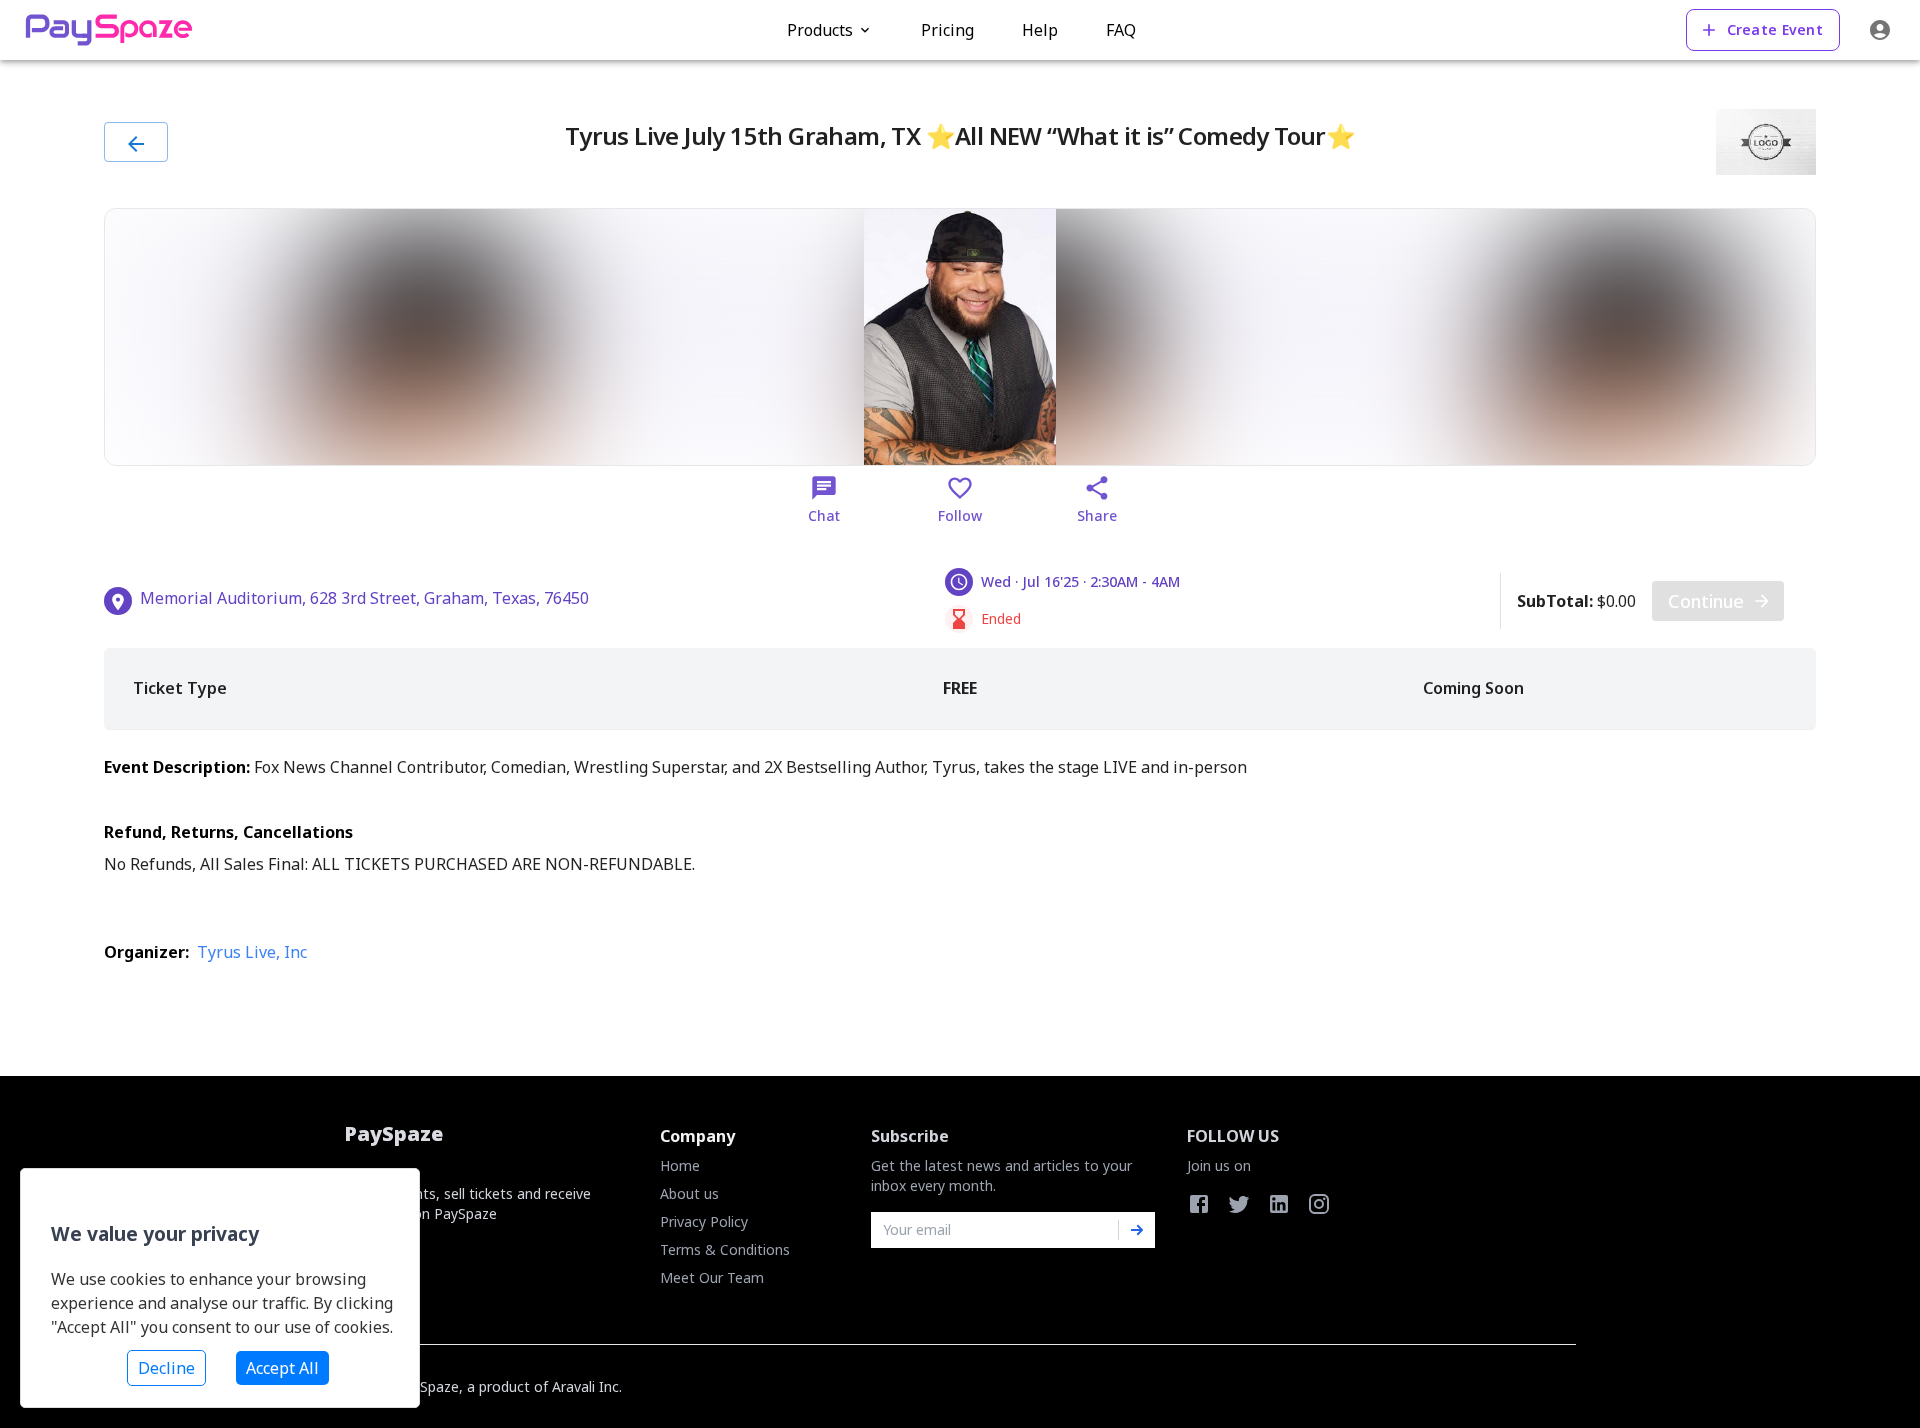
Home (680, 1165)
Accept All (282, 1368)
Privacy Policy (704, 1221)
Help (1040, 30)
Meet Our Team (712, 1277)
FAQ (1121, 30)
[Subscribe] (1137, 1230)
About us (689, 1193)
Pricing (947, 30)
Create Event (1775, 29)
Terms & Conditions (725, 1249)
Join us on (1219, 1165)
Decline (166, 1368)
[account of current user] (1880, 30)
